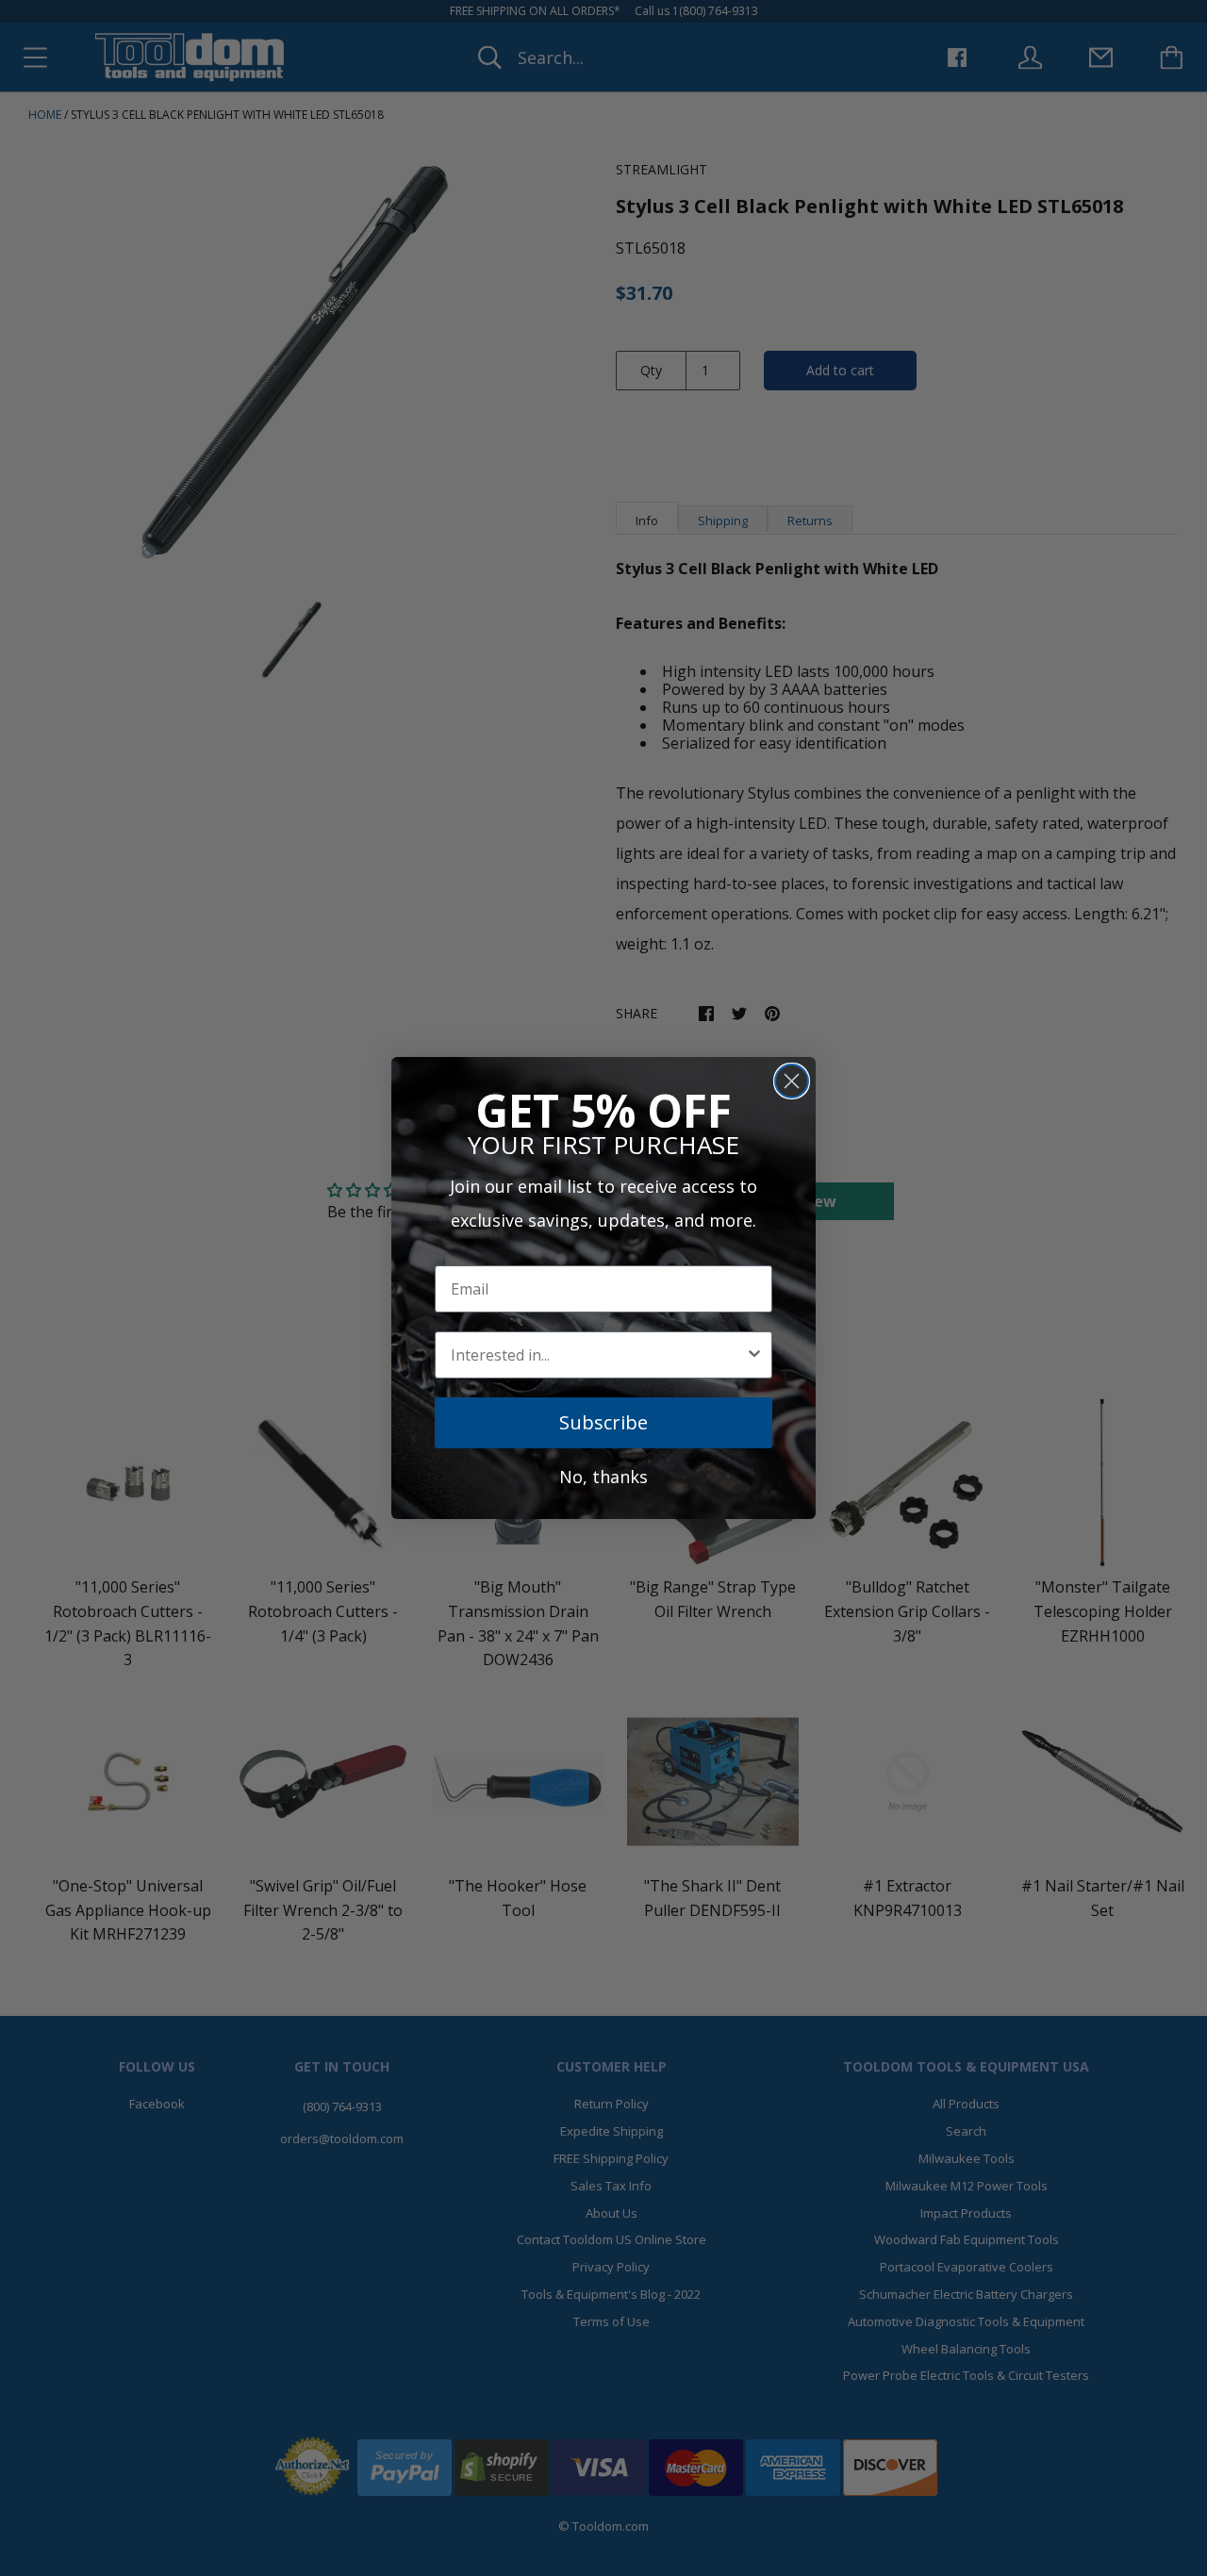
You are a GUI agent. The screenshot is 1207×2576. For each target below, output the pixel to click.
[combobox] (598, 1355)
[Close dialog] (792, 1081)
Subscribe (603, 1422)
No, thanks (603, 1477)
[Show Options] (754, 1355)
